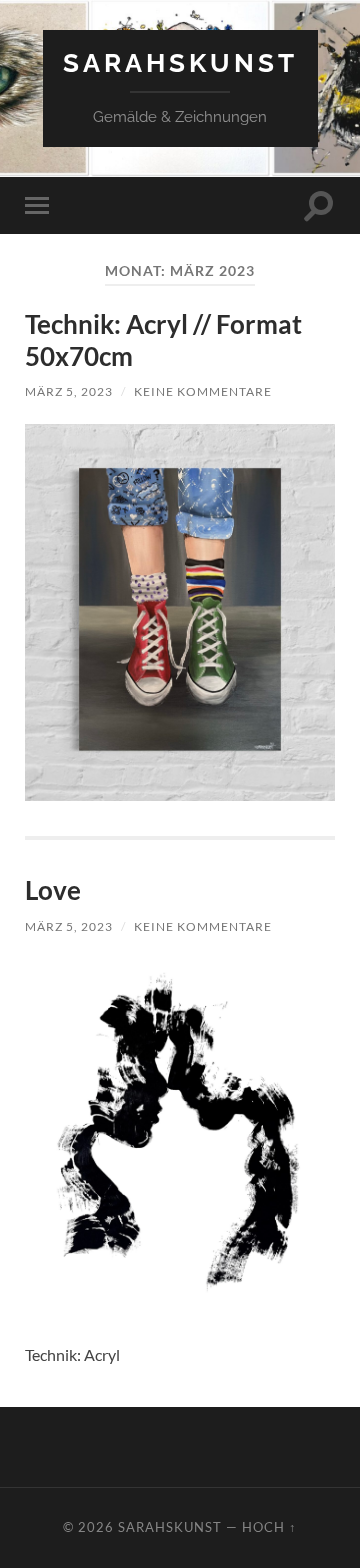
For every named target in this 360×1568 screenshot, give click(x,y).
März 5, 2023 (69, 391)
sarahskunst (180, 62)
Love (53, 890)
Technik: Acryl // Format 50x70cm (163, 340)
